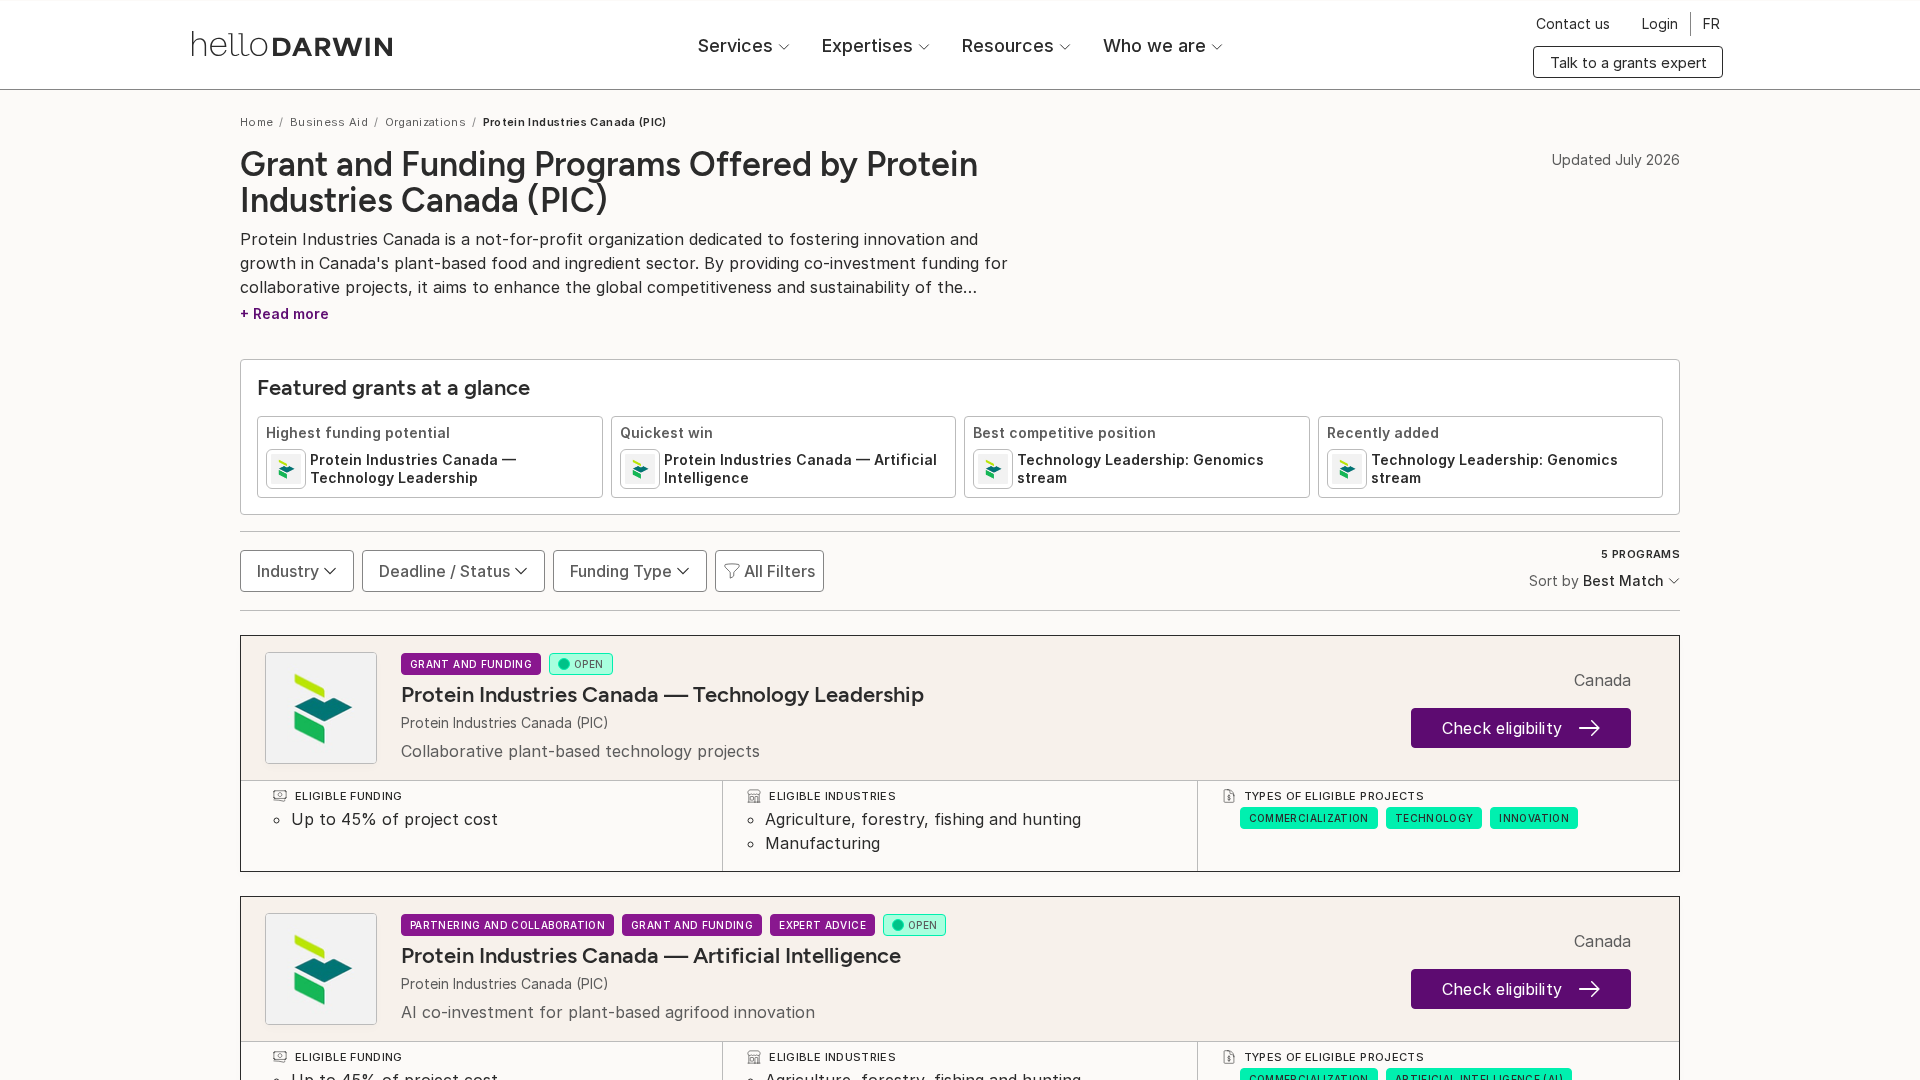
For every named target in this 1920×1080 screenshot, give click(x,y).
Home (256, 122)
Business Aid (329, 122)
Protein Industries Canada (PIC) (505, 722)
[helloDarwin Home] (292, 43)
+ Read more (284, 313)
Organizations (426, 122)
